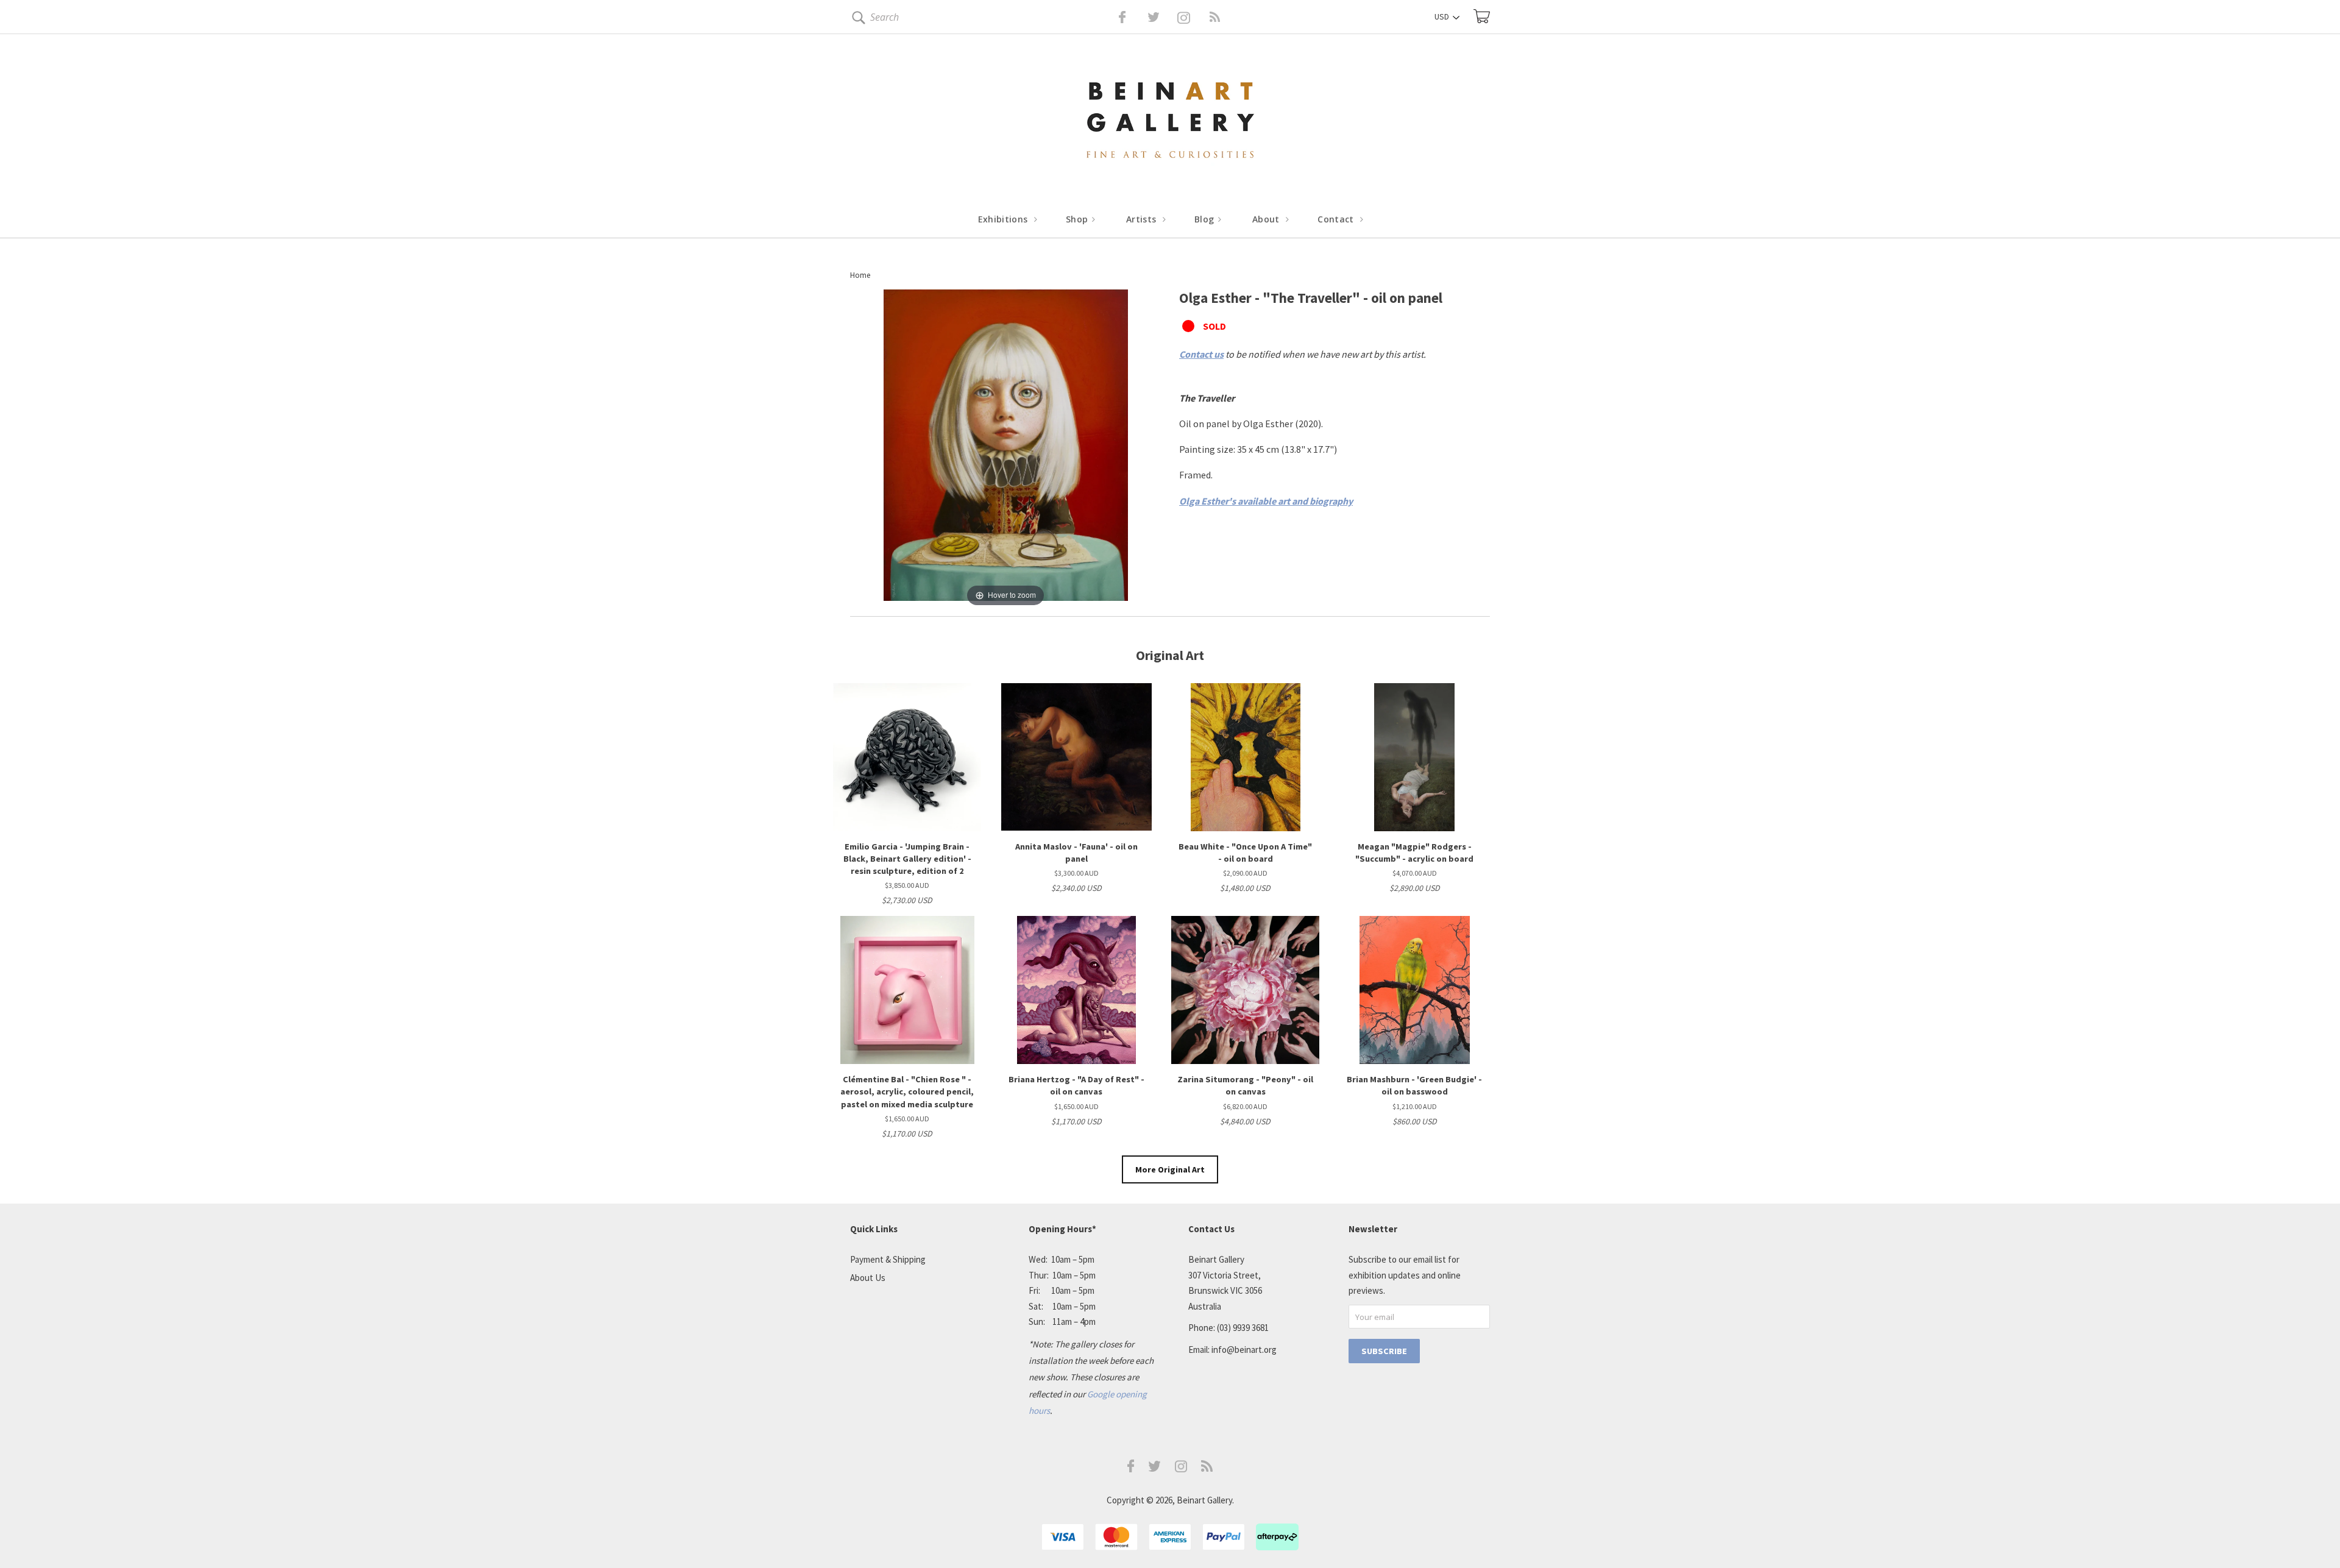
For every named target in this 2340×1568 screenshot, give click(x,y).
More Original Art (1170, 1169)
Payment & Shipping (888, 1259)
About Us (868, 1278)
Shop (1078, 219)
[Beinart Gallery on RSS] (1193, 17)
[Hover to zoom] (1006, 449)
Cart (1482, 16)
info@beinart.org (1244, 1350)
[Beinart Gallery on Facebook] (1114, 17)
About (1267, 219)
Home (860, 275)
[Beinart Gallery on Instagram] (1181, 1469)
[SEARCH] (856, 20)
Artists (1143, 219)
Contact (1337, 219)
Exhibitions (1004, 219)
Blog (1206, 219)
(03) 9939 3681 (1243, 1328)
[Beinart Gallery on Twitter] (1131, 17)
